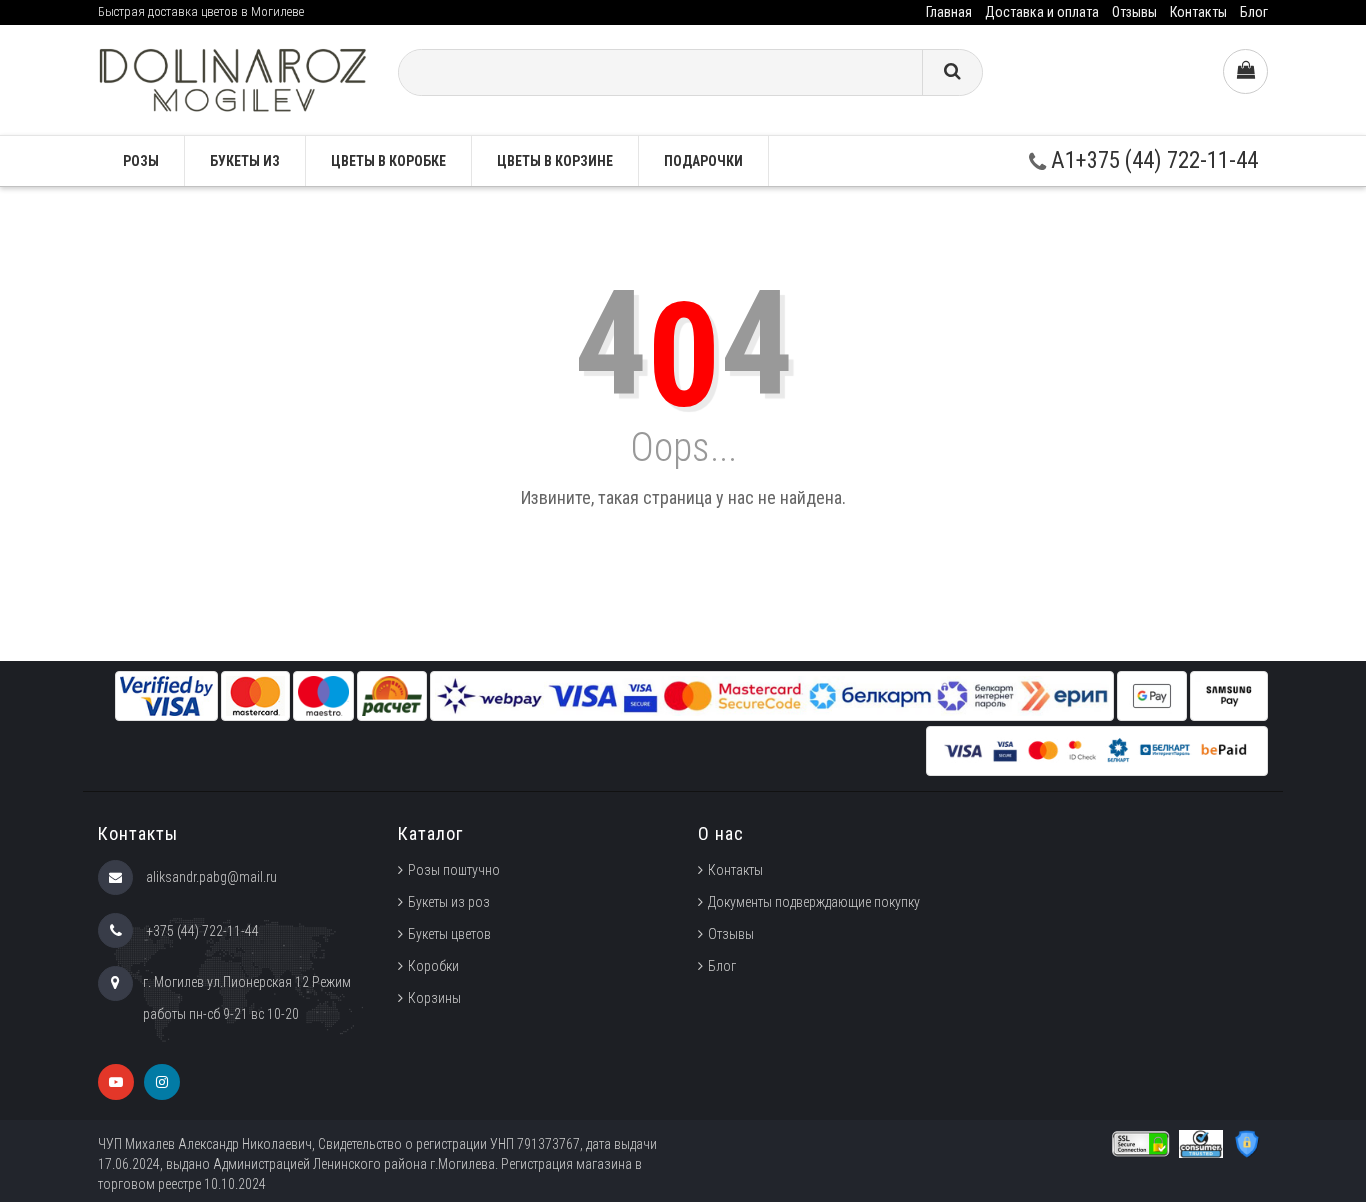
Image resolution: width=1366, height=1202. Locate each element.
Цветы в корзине (555, 161)
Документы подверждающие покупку (814, 902)
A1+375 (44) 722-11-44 (1152, 160)
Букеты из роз (449, 902)
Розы (141, 161)
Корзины (434, 998)
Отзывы (1134, 12)
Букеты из (245, 161)
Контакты (1198, 12)
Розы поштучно (454, 870)
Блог (1254, 12)
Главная (949, 12)
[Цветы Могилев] (233, 78)
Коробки (433, 966)
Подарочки (703, 161)
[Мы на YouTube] (116, 1082)
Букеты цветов (449, 934)
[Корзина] (1245, 71)
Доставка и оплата (1042, 12)
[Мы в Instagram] (162, 1082)
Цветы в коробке (388, 161)
